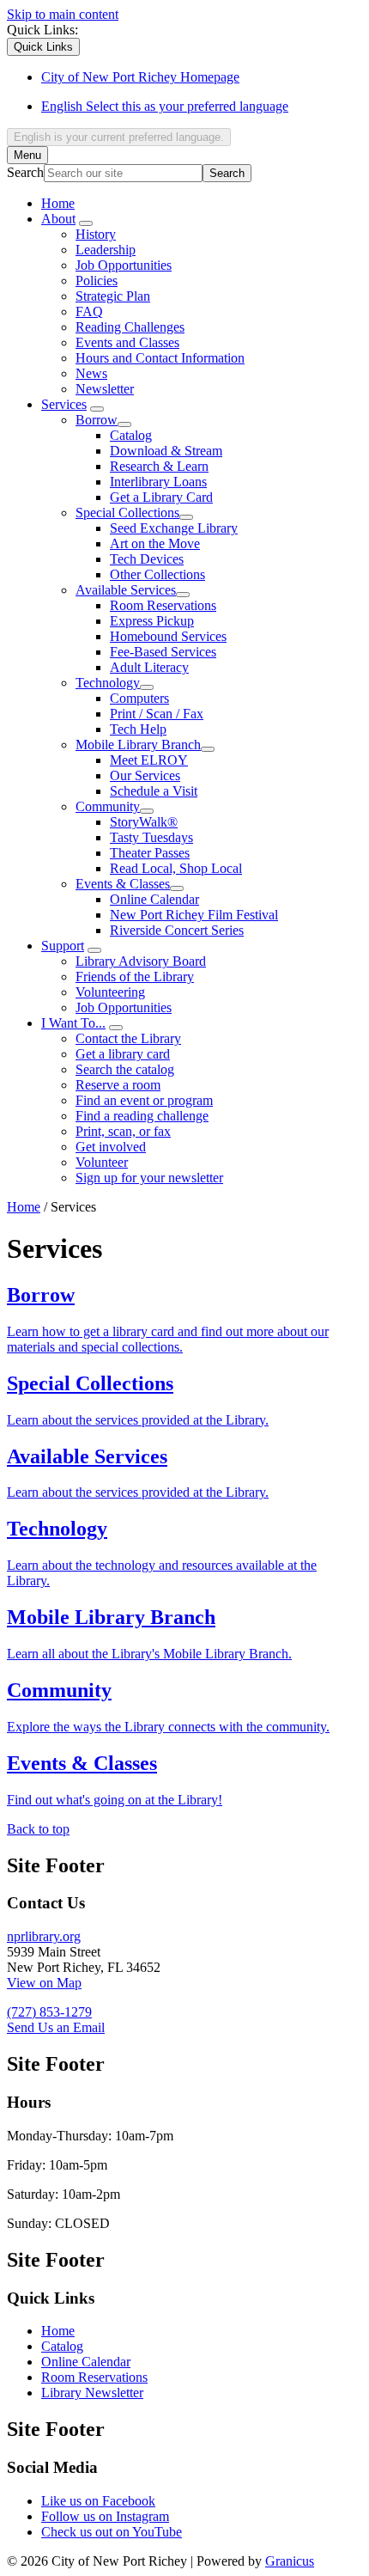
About (58, 219)
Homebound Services (168, 636)
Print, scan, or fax (123, 1131)
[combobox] (119, 137)
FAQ (89, 311)
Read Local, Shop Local (176, 868)
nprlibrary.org (44, 1936)
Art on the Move (155, 543)
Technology (108, 683)
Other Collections (157, 574)
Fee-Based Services (163, 652)
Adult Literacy (149, 667)
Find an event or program (144, 1100)
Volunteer (102, 1162)
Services (64, 404)
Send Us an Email (56, 2027)
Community (108, 806)
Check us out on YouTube (112, 2532)
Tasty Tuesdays (151, 837)
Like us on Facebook (98, 2501)
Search (25, 172)
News (91, 373)
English (165, 106)
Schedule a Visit (154, 791)
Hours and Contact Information (160, 358)
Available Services (126, 590)
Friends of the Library (135, 977)
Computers (139, 698)
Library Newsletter (92, 2393)
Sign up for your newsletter (149, 1178)
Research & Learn (159, 466)
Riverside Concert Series (177, 930)
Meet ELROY (149, 760)
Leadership (106, 250)
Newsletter (105, 389)
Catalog (131, 435)
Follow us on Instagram (105, 2516)
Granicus (290, 2561)
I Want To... (73, 1023)
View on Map (44, 1983)
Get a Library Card (161, 497)
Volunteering (110, 992)
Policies (97, 281)
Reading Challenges (130, 327)
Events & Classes (123, 884)
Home (24, 1207)
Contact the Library (128, 1038)
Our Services (145, 775)
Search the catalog (125, 1069)
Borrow (97, 420)
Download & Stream (166, 451)
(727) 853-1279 (49, 2012)
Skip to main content (63, 14)
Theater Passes (150, 853)
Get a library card (123, 1054)
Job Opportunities (124, 265)
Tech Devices (147, 559)
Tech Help (138, 729)
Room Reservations (163, 605)
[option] (202, 107)
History (96, 234)
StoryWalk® (144, 822)
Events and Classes (127, 342)
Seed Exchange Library (174, 528)
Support (63, 946)
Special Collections (127, 513)
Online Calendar (154, 899)
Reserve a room (118, 1085)
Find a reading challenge (142, 1116)
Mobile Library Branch (138, 745)
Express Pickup (152, 621)
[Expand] (86, 223)
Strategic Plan (113, 296)
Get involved (111, 1147)
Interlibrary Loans (158, 482)
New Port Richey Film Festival (194, 915)
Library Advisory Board (141, 961)
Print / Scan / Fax (157, 714)
